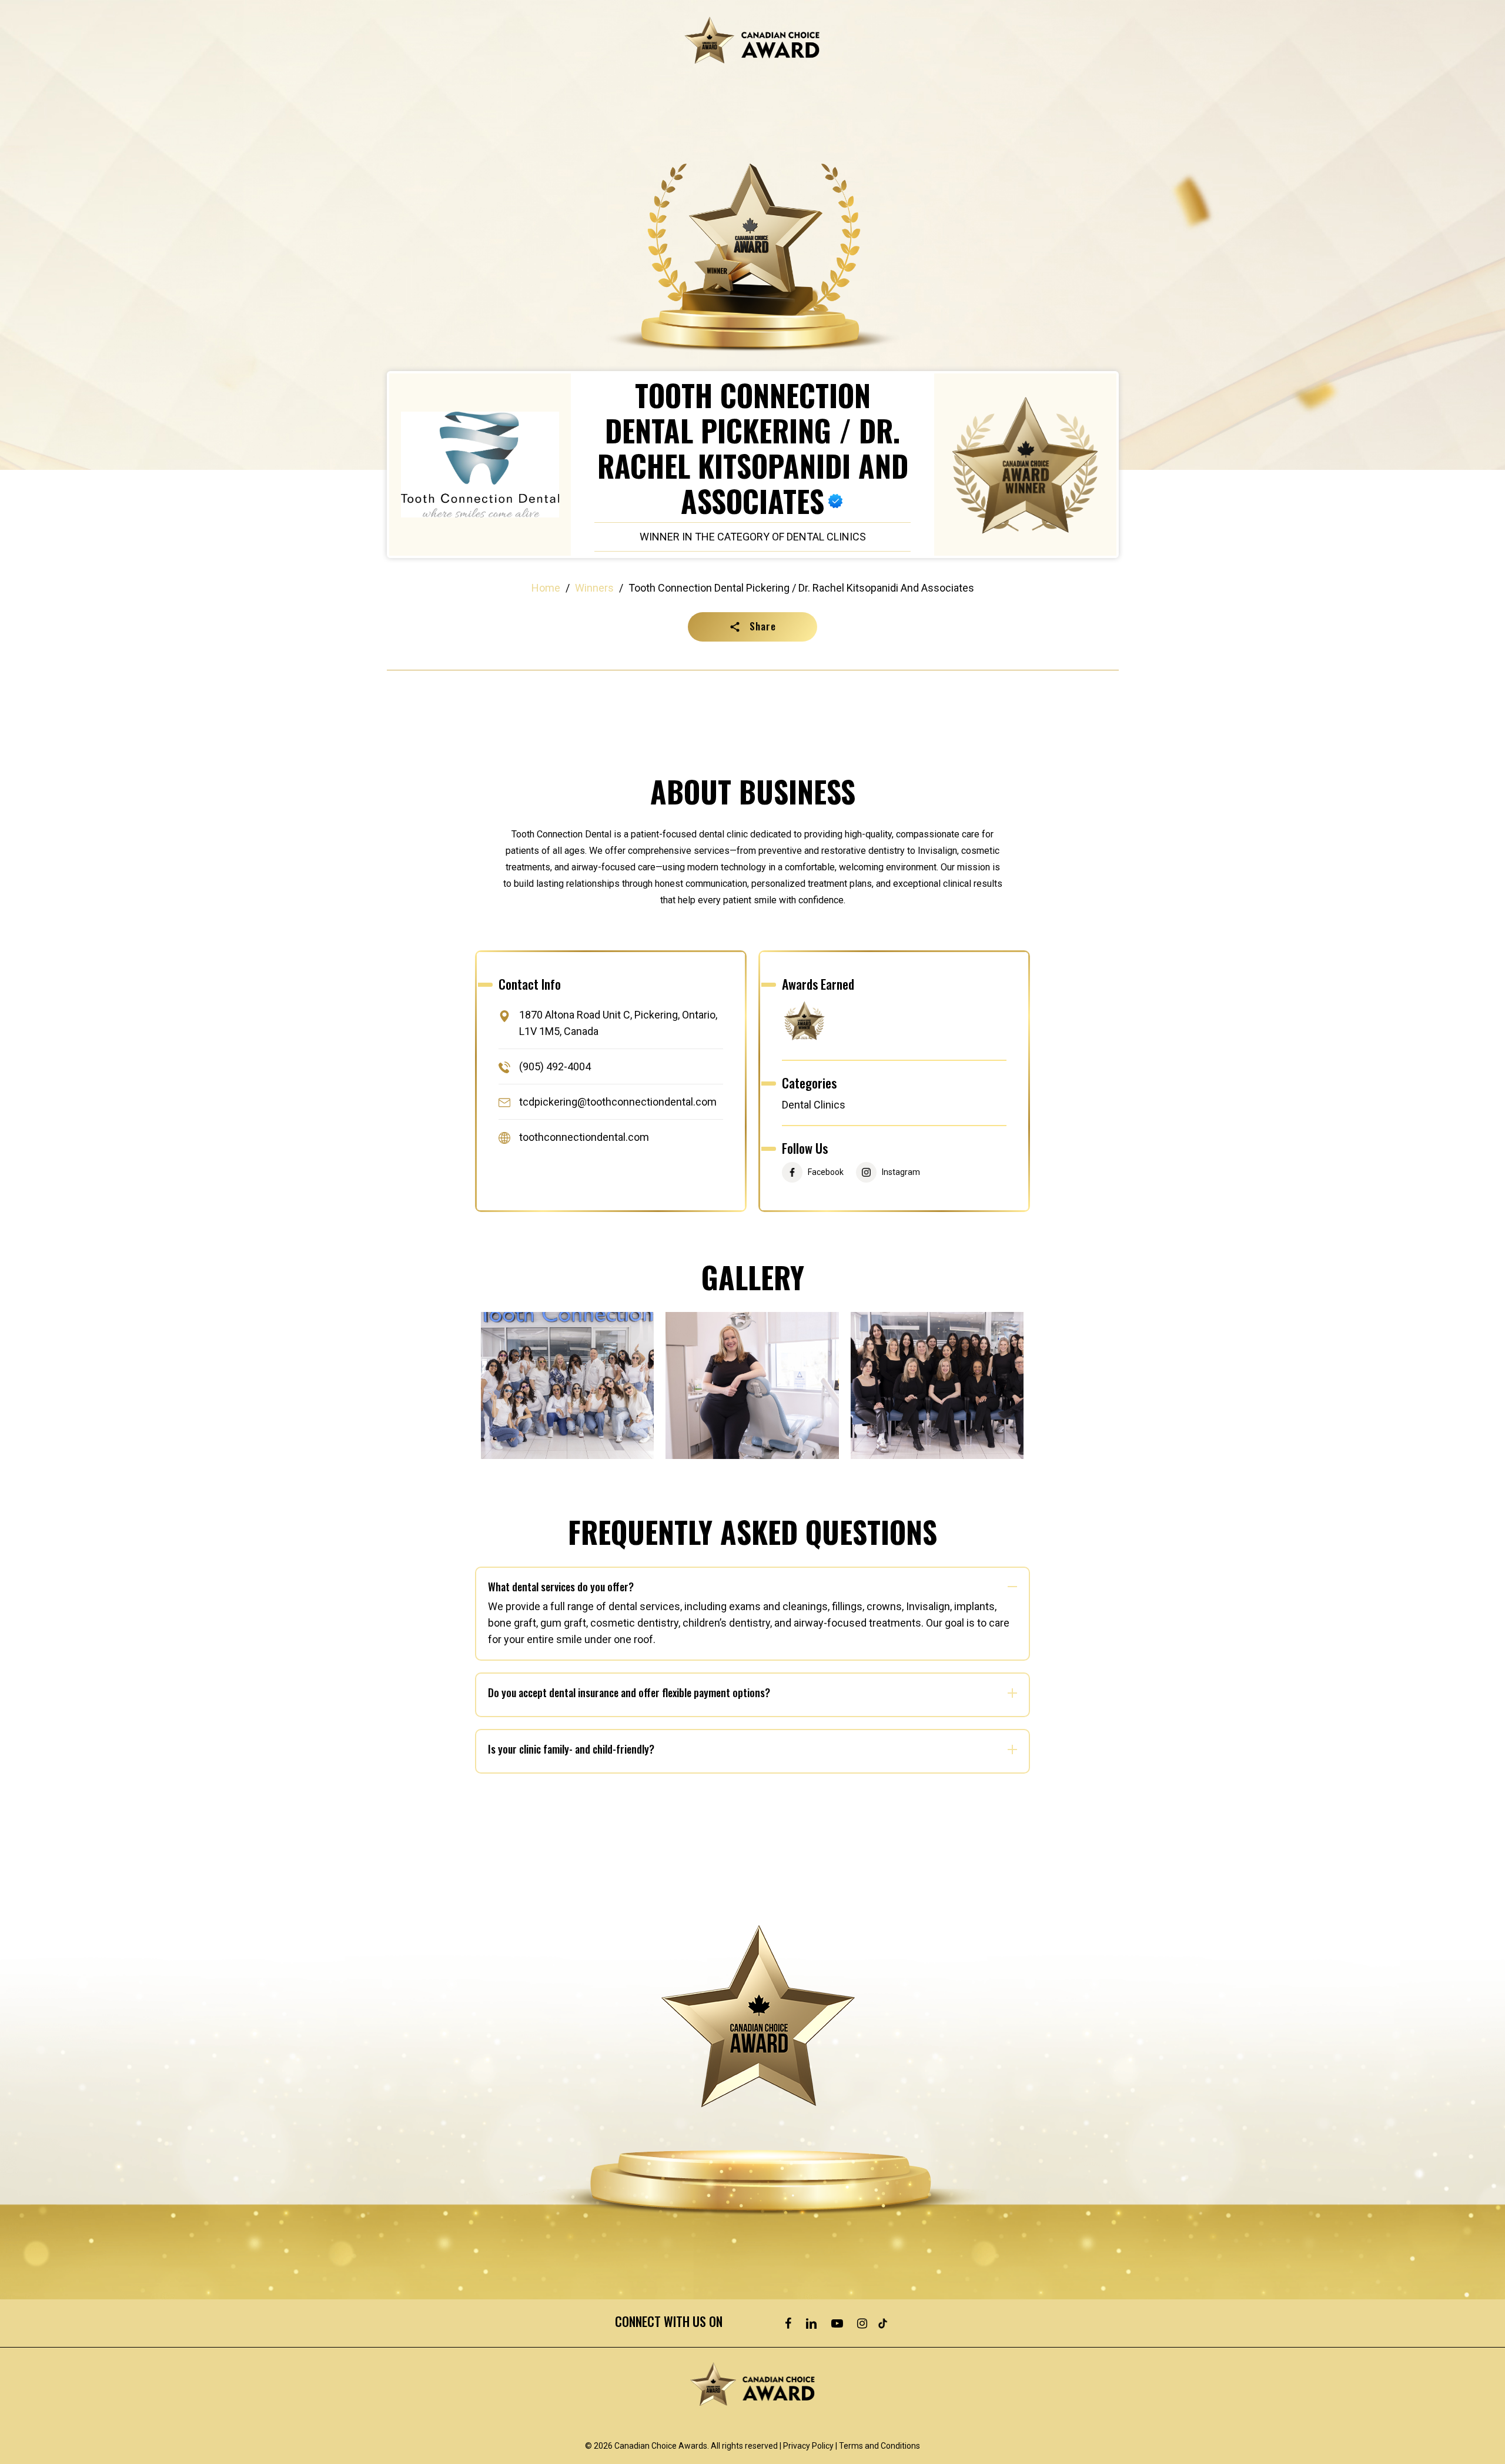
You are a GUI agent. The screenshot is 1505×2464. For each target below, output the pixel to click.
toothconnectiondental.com (584, 1138)
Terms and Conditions (879, 2446)
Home (546, 588)
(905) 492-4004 (555, 1066)
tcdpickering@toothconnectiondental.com (618, 1102)
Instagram (901, 1172)
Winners (594, 588)
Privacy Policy (808, 2446)
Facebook (826, 1172)
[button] (752, 627)
